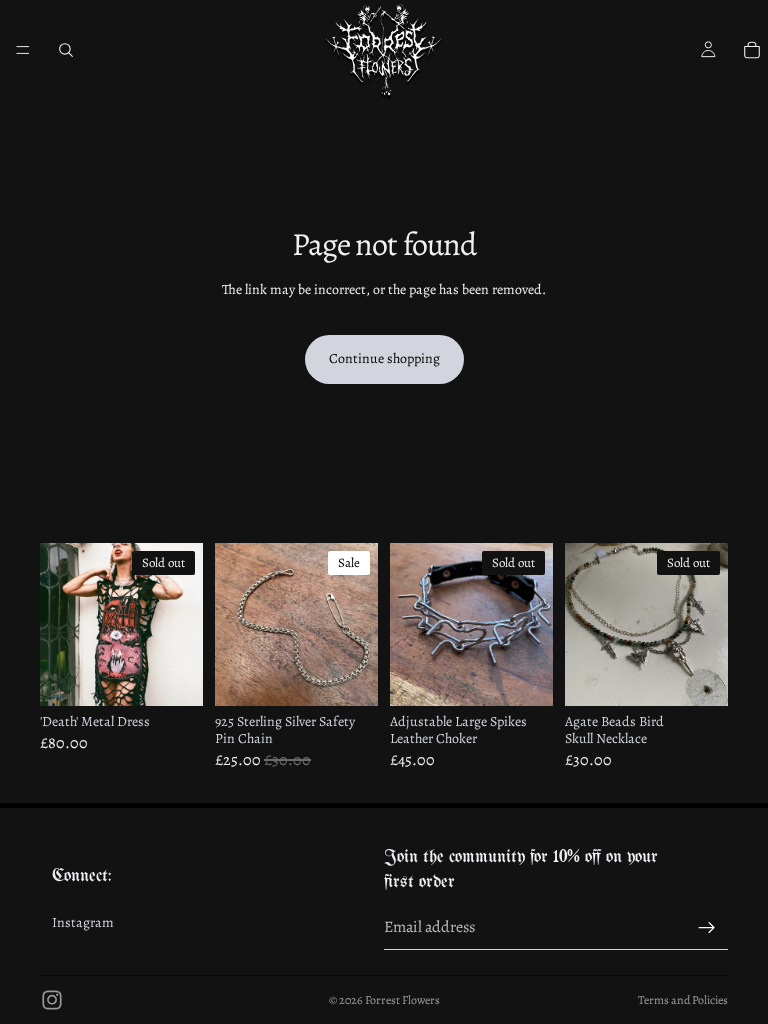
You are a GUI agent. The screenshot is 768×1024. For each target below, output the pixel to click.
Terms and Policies (683, 1000)
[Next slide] (181, 625)
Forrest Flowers (402, 1000)
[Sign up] (707, 928)
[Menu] (23, 50)
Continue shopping (384, 358)
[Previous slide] (62, 625)
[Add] (347, 675)
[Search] (66, 50)
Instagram (83, 923)
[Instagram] (52, 1000)
